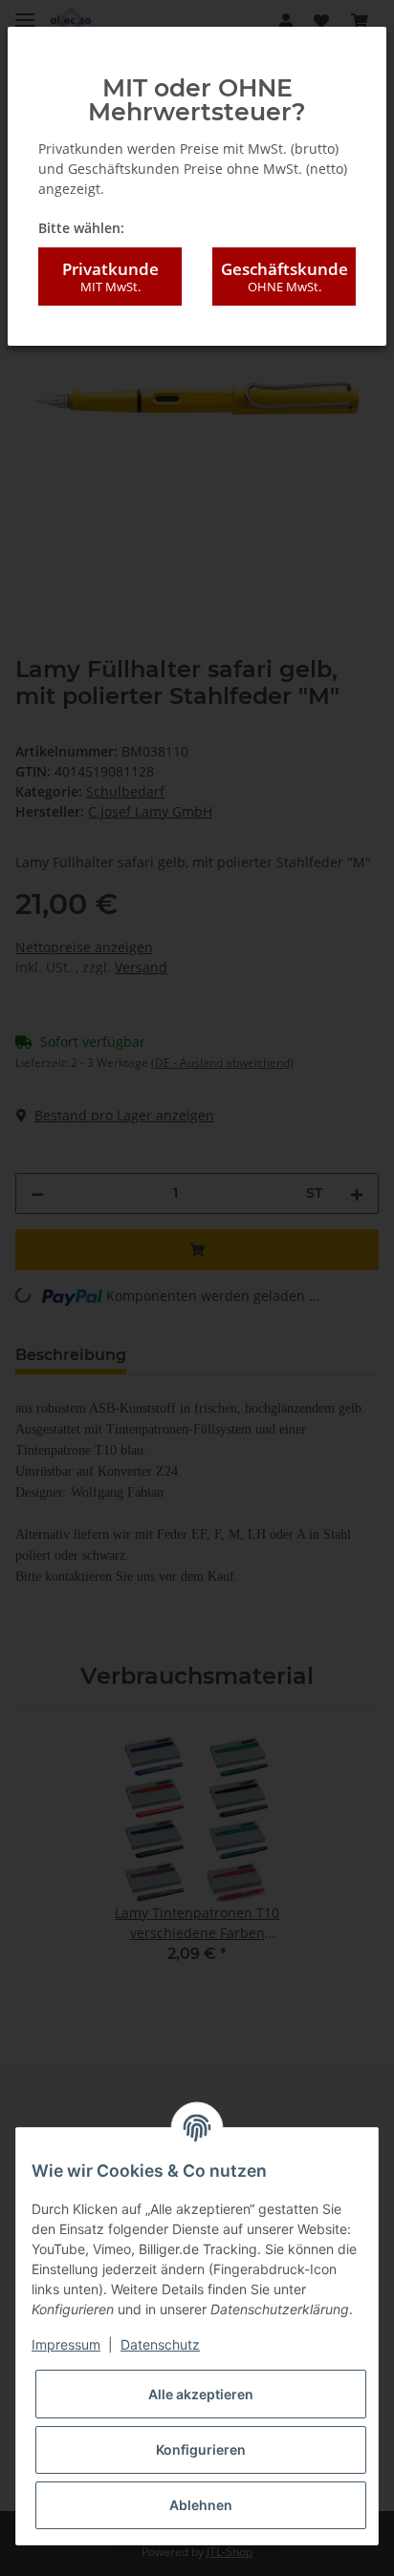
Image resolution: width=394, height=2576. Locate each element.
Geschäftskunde (285, 277)
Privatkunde (110, 277)
